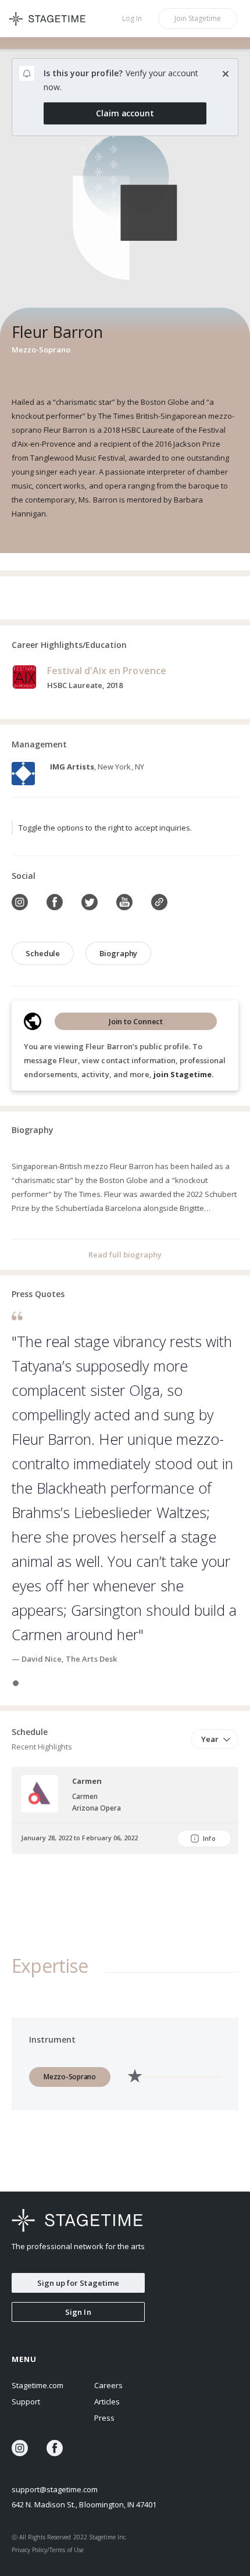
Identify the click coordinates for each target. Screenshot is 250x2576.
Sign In (78, 2312)
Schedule (43, 953)
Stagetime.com (37, 2385)
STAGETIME (52, 19)
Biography (118, 953)
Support (26, 2402)
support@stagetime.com (55, 2489)
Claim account (125, 113)
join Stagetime (183, 1074)
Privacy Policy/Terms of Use (48, 2550)
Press (104, 2418)
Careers (108, 2385)
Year (210, 1739)
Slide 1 (16, 1683)
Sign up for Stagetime (78, 2283)
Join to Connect (136, 1021)
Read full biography (125, 1255)
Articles (107, 2402)
